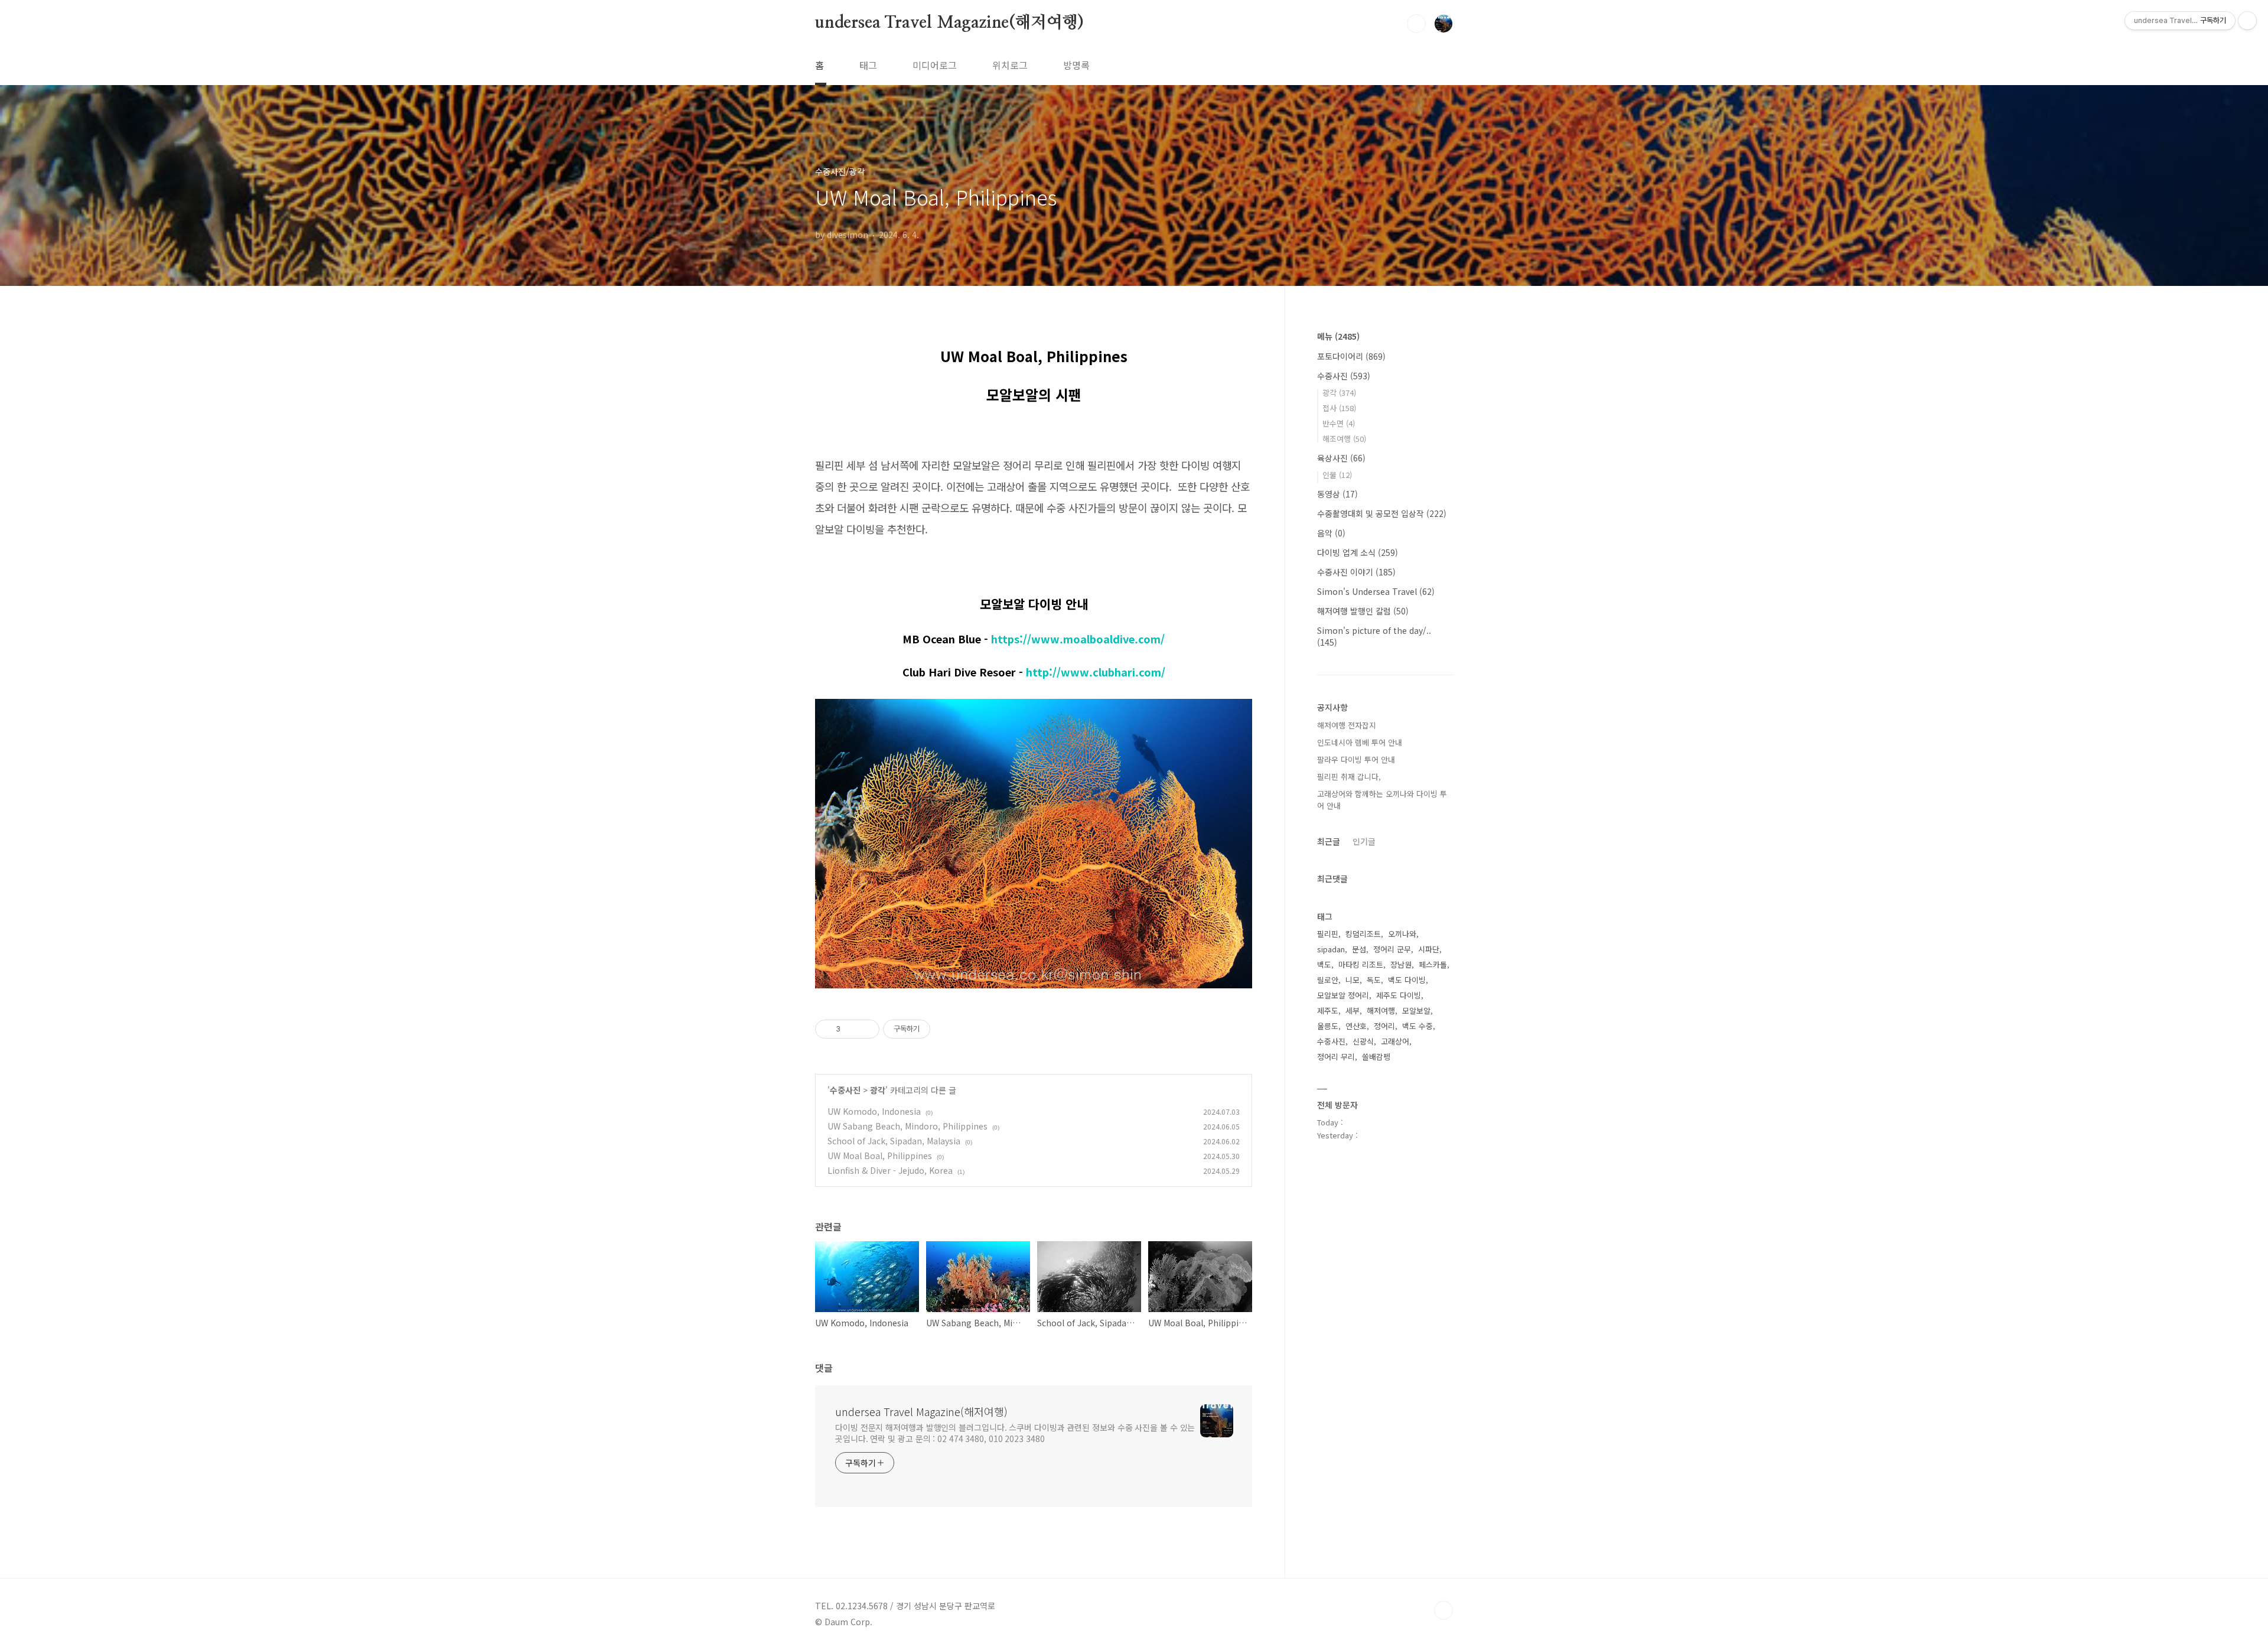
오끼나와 (1402, 934)
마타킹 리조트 (1361, 964)
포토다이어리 (1351, 356)
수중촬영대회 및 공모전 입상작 (1382, 513)
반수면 (1339, 423)
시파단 (1429, 949)
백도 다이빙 (1407, 980)
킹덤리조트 (1363, 934)
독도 (1374, 980)
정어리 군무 (1392, 949)
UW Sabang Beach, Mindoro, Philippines (907, 1126)
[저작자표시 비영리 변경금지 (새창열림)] (946, 1029)
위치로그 (1010, 65)
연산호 (1356, 1026)
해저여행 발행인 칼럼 (1363, 611)
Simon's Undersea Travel (1376, 591)
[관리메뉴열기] (2247, 21)
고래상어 (1395, 1041)
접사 (1339, 408)
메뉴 (1338, 336)
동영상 (1337, 494)
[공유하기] (851, 1029)
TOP (1443, 1610)
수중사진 (845, 1090)
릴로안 (1328, 980)
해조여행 (1344, 439)
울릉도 (1328, 1026)
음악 (1331, 533)
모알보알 (1416, 1010)
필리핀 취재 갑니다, (1349, 777)
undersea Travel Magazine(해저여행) (949, 23)
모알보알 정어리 (1343, 995)
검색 (1416, 24)
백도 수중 (1417, 1026)
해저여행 (1381, 1010)
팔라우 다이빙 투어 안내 (1356, 759)
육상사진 (1341, 458)
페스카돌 (1433, 964)
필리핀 (1328, 934)
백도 (1324, 964)
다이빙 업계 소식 (1358, 552)
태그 (868, 65)
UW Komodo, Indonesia (874, 1111)
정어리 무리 (1336, 1057)
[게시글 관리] (866, 1029)
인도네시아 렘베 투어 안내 (1360, 742)
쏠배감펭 (1376, 1057)
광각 (878, 1090)
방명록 (1076, 65)
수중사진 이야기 (1356, 572)
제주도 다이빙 (1399, 995)
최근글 (1329, 841)
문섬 (1359, 949)
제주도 (1328, 1010)
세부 (1353, 1010)
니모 (1353, 980)
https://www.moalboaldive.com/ (1078, 639)
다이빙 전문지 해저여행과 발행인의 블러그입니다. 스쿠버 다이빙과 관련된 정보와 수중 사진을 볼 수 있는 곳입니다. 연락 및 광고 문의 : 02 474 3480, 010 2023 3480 (1015, 1433)
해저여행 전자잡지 (1347, 725)
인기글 (1364, 841)
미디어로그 (935, 65)
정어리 (1384, 1026)
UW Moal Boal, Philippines (880, 1156)
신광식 (1363, 1041)
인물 (1337, 475)
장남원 (1401, 964)
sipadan (1331, 949)
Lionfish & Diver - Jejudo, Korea (890, 1170)
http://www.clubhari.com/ (1096, 672)
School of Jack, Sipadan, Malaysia (894, 1141)
